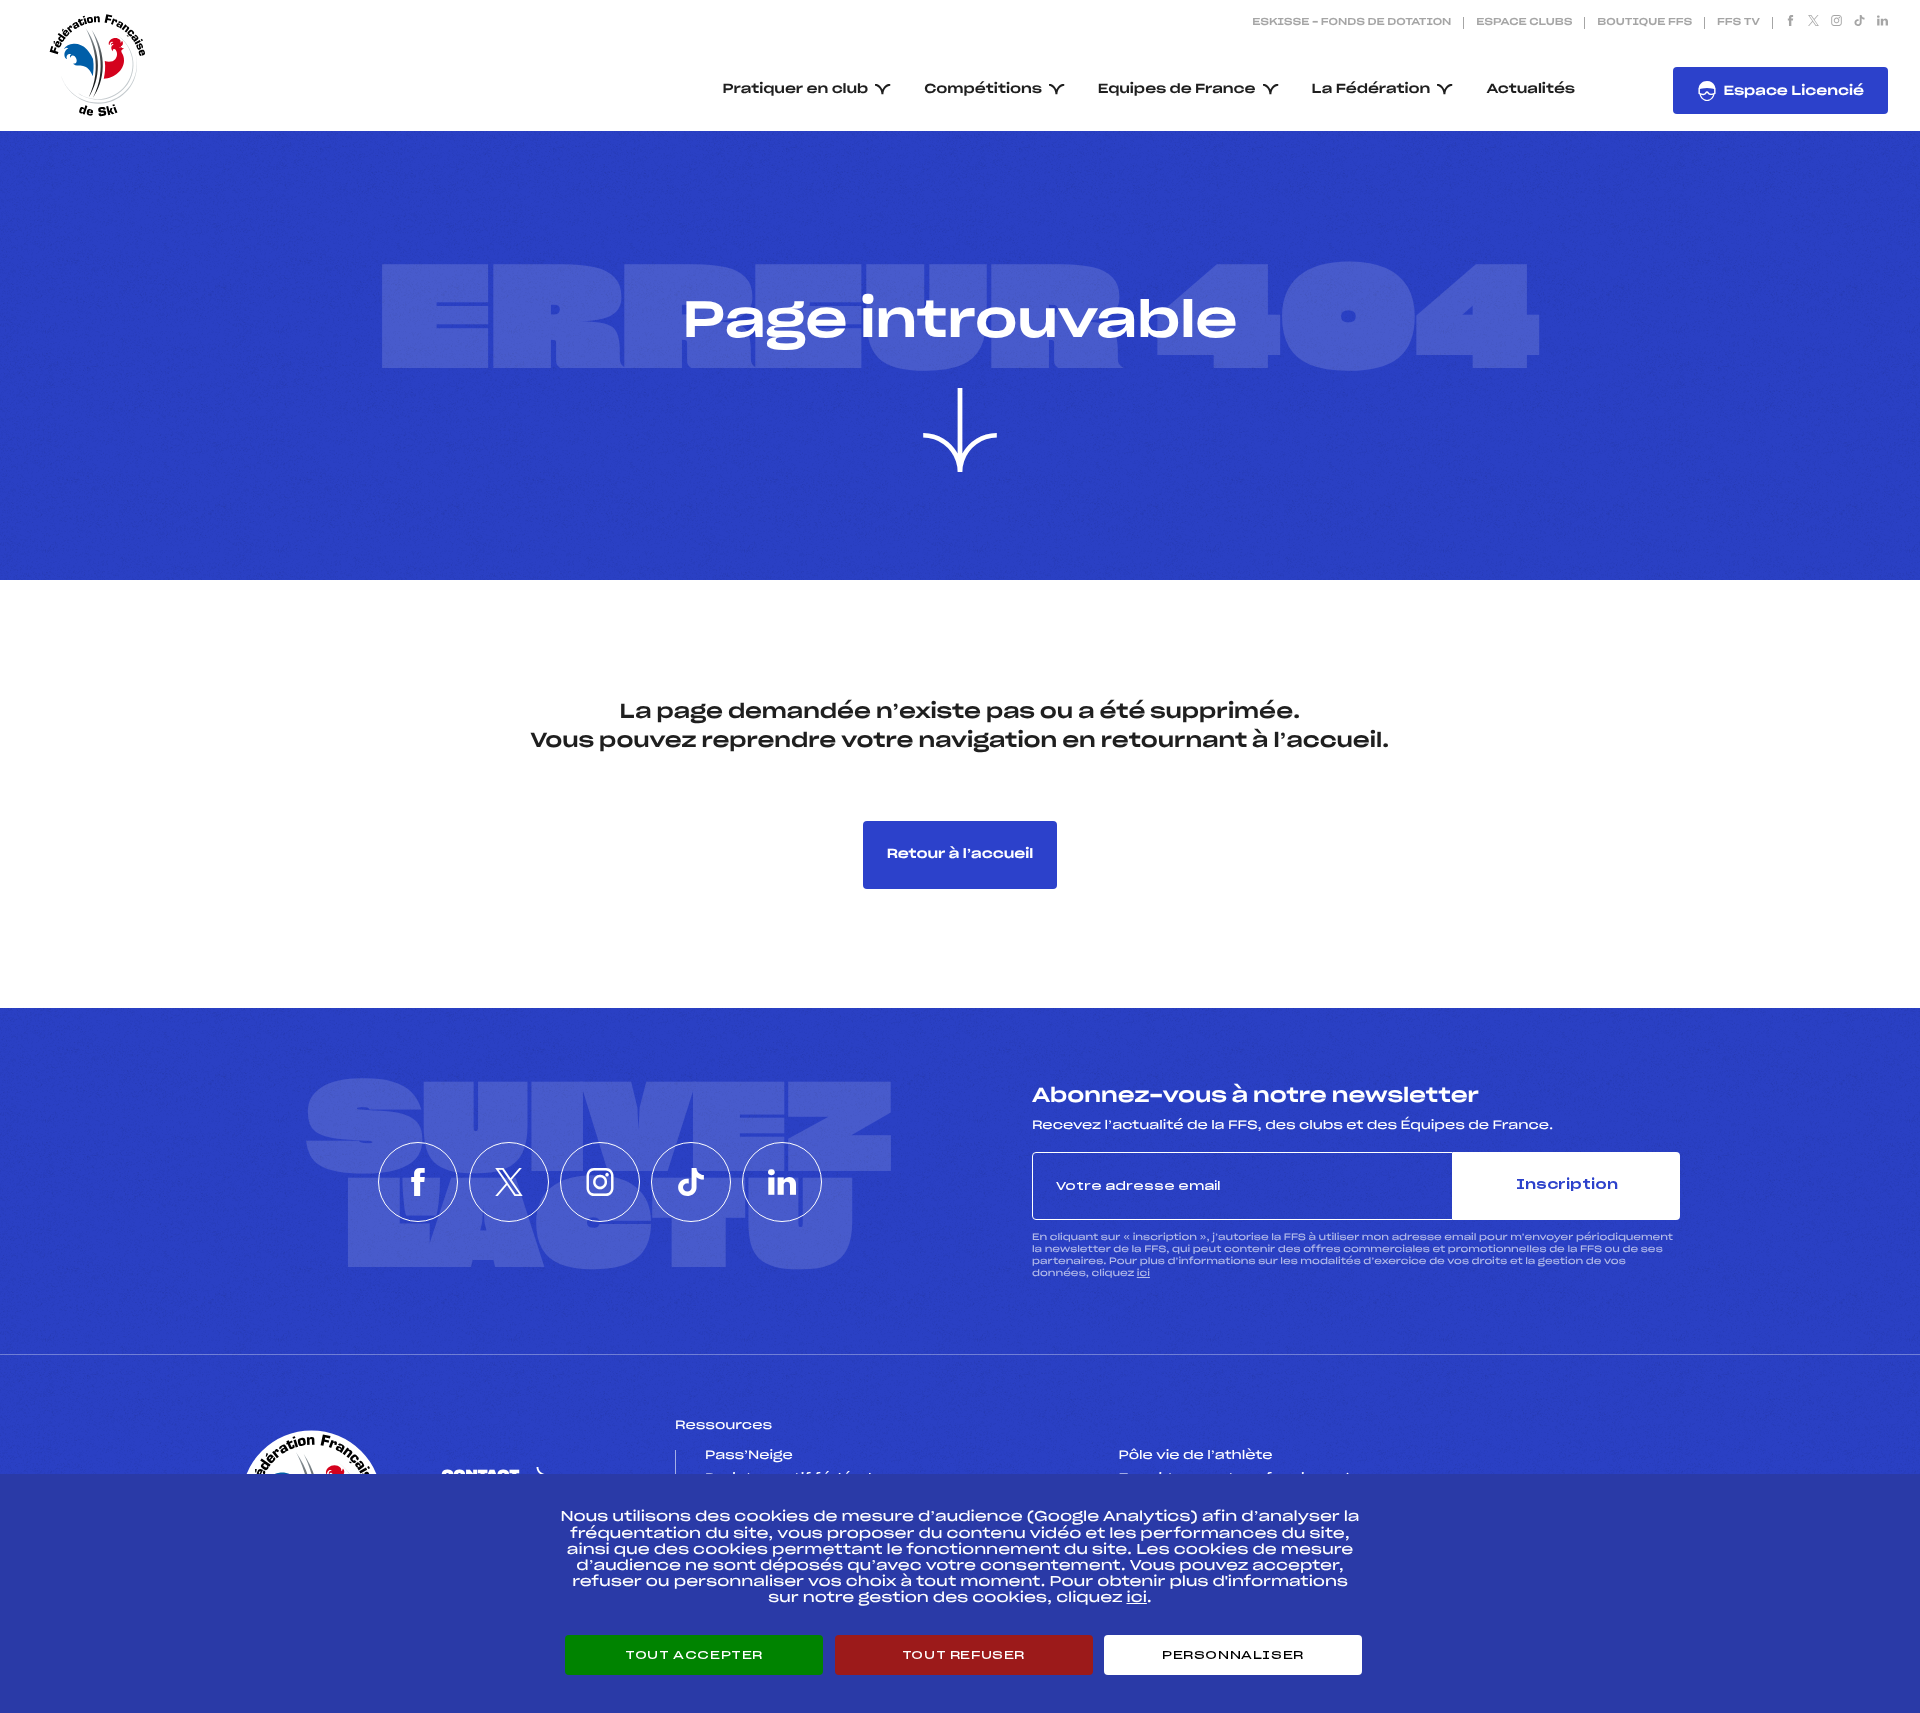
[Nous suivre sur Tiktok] (1859, 23)
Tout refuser (963, 1655)
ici (1143, 1273)
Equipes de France (1177, 89)
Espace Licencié (1793, 91)
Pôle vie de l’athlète (1196, 1456)
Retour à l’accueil (960, 854)
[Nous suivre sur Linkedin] (1882, 23)
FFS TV (1738, 23)
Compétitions (983, 89)
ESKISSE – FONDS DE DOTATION (1351, 23)
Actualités (1530, 89)
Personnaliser (1233, 1655)
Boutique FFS (1644, 23)
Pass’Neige (749, 1456)
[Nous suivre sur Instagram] (1836, 23)
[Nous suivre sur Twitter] (1813, 23)
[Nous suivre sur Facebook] (1790, 23)
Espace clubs (1524, 23)
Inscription (1567, 1185)
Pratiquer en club (796, 89)
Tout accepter (694, 1655)
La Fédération (1371, 89)
